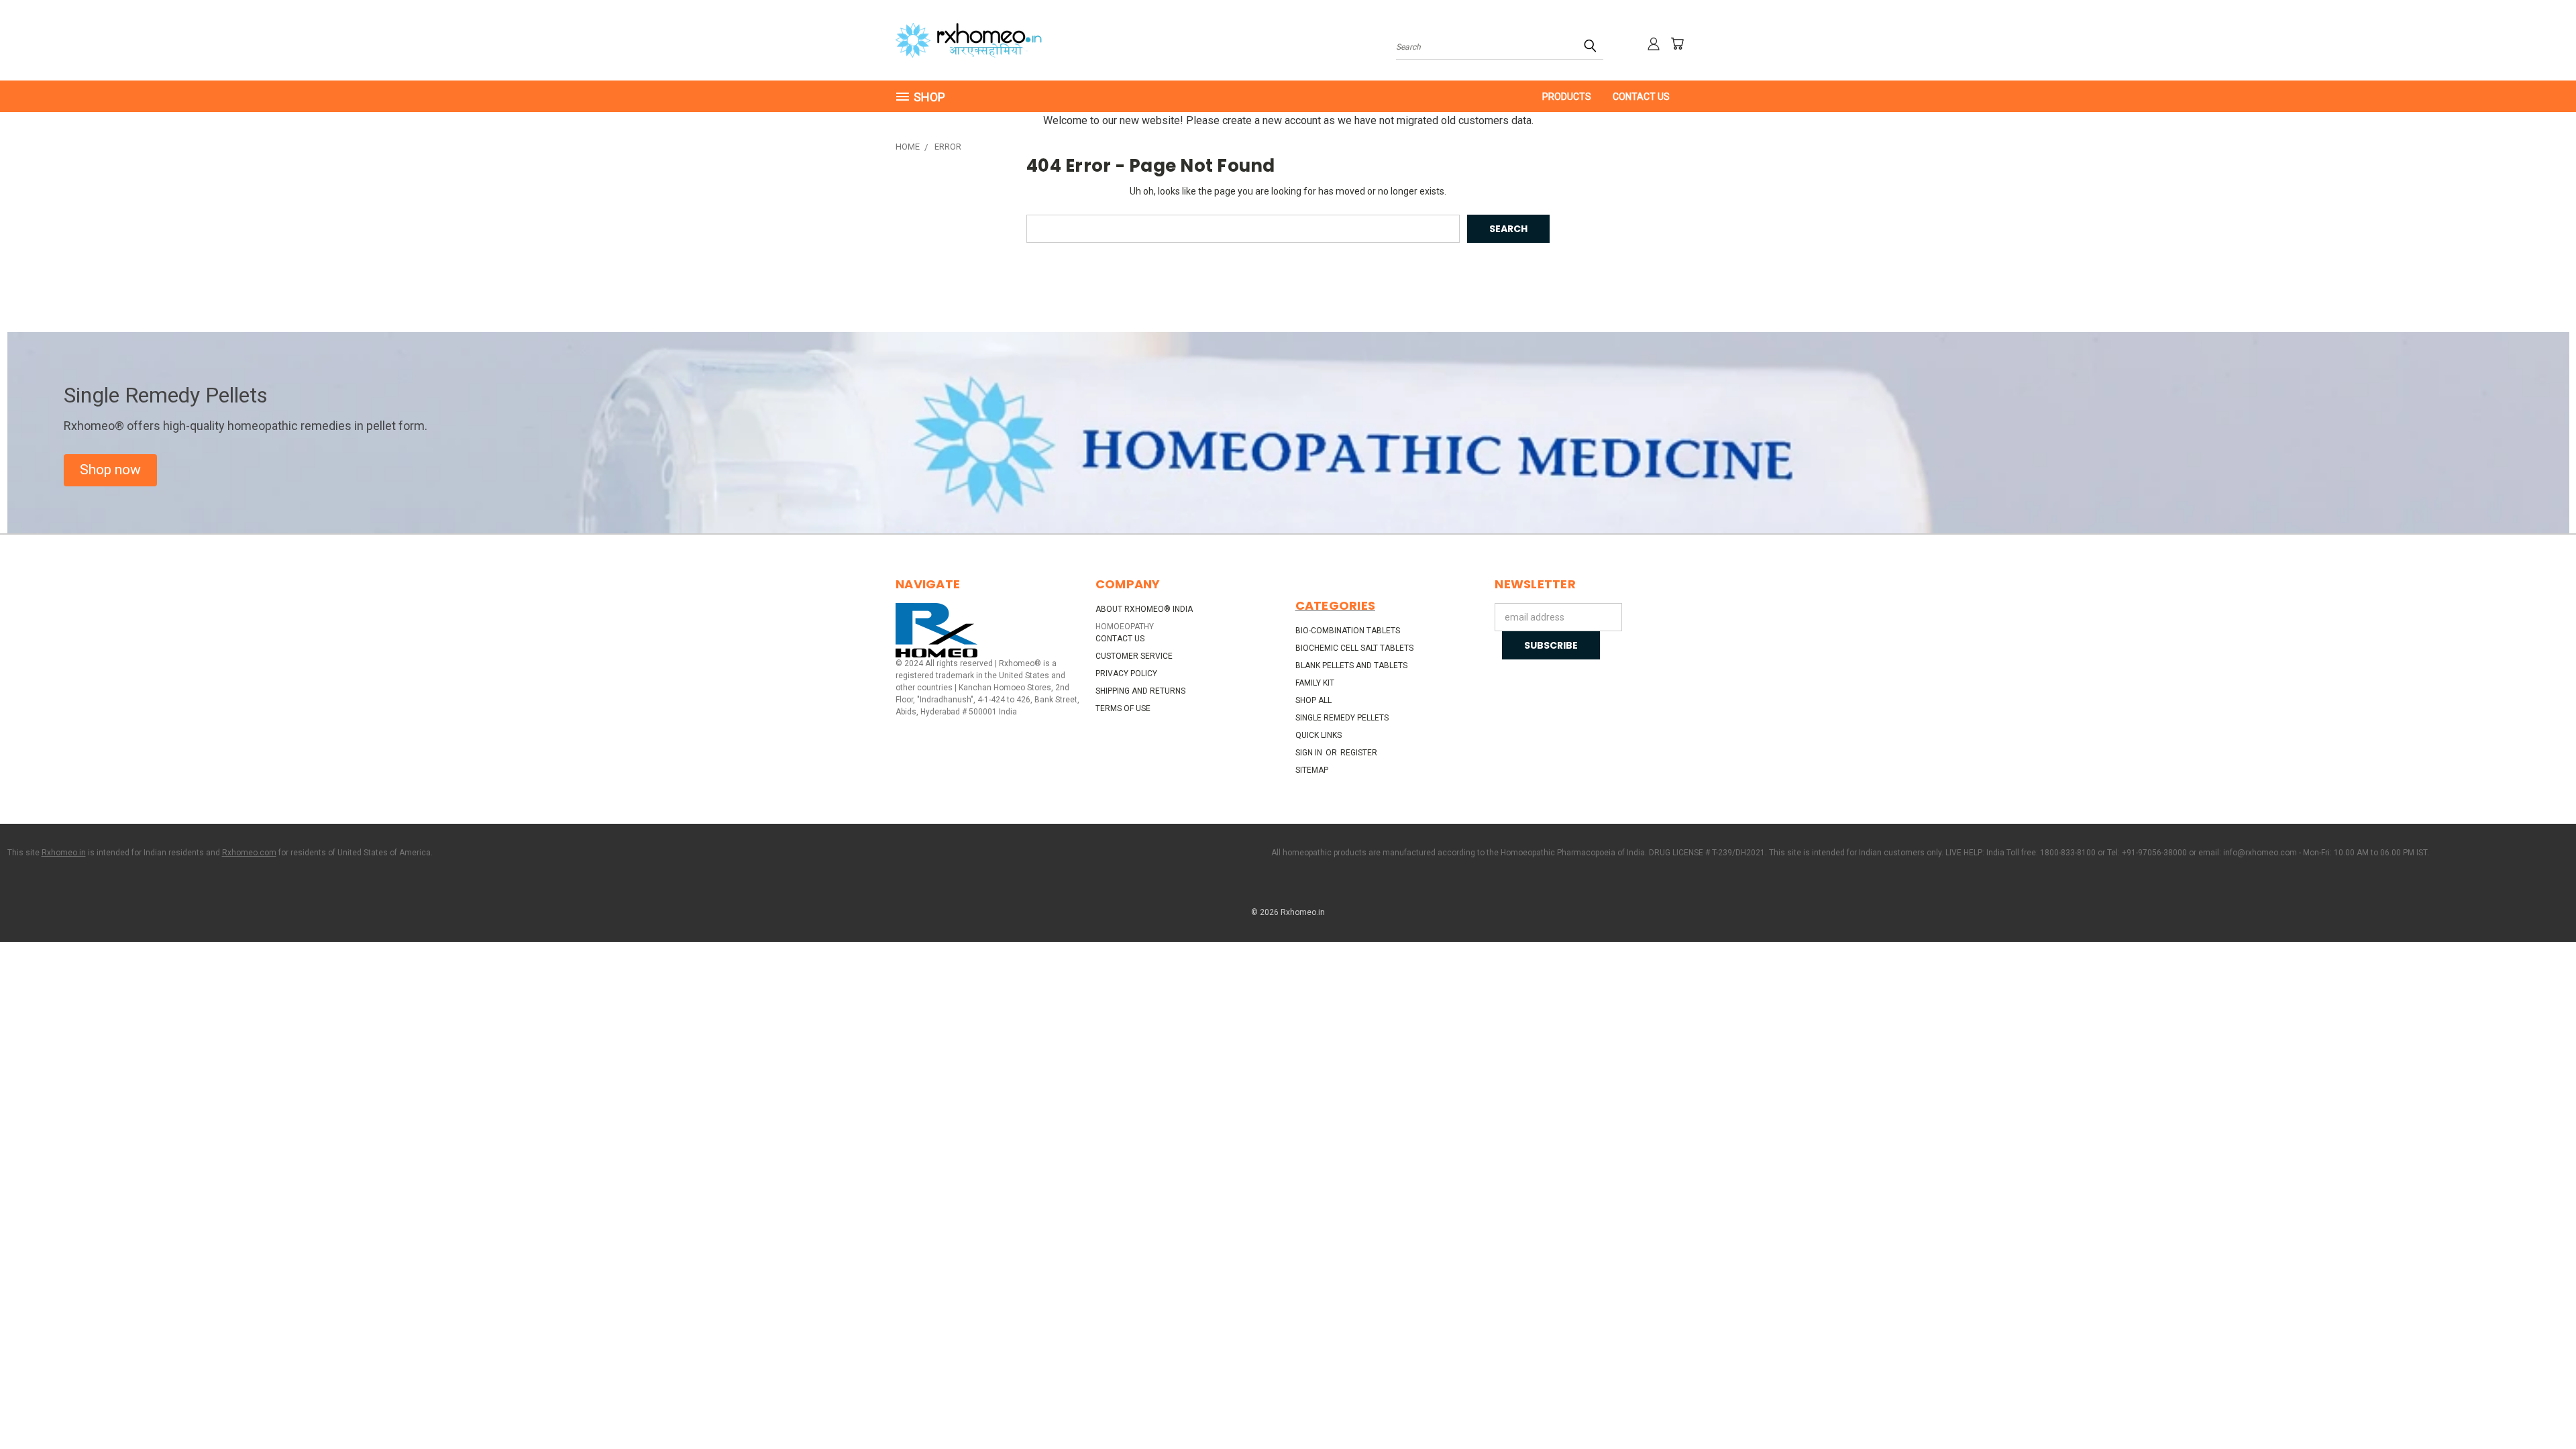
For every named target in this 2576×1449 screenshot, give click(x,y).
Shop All (1313, 700)
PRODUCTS (1567, 97)
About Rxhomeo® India (1144, 609)
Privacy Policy (1126, 674)
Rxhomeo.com (249, 853)
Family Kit (1315, 683)
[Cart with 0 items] (1677, 44)
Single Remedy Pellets (1342, 718)
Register (1359, 753)
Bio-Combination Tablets (1348, 631)
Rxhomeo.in (64, 853)
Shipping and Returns (1140, 691)
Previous (2541, 1407)
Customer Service (1134, 656)
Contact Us (1641, 97)
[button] (110, 470)
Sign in (1310, 753)
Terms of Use (1123, 708)
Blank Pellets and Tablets (1351, 665)
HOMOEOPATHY (1125, 627)
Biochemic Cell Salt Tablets (1354, 648)
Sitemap (1312, 770)
